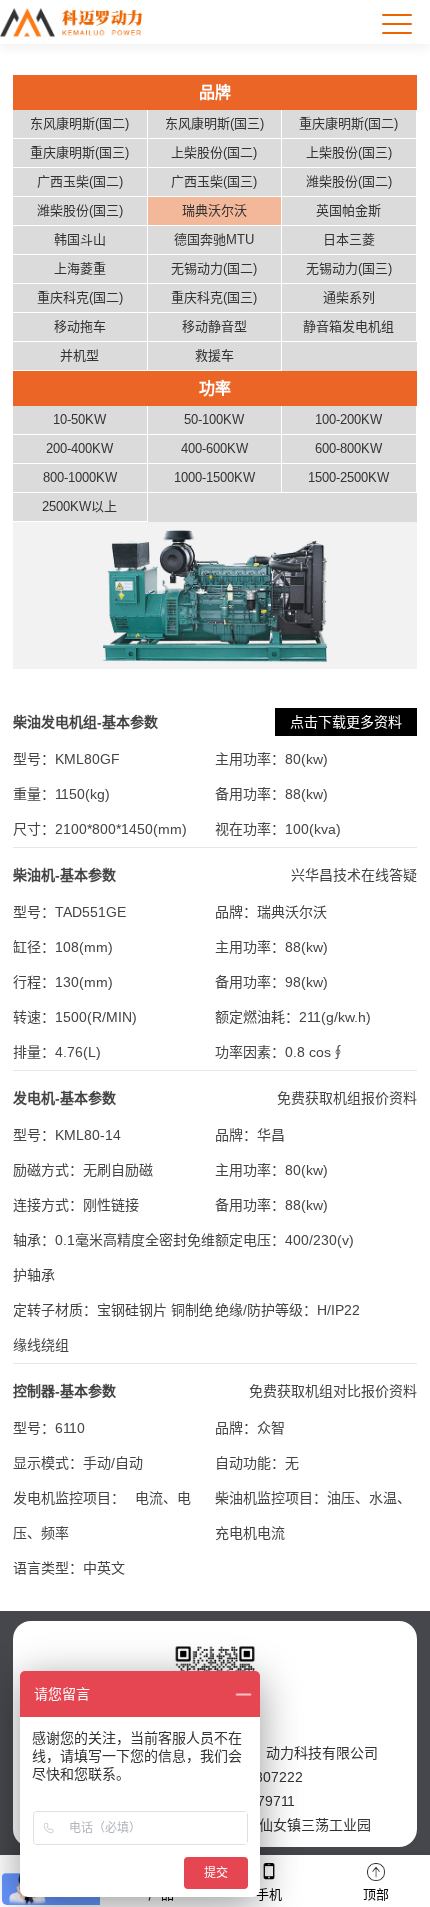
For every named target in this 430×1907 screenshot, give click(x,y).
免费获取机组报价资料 (347, 1098)
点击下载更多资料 (346, 722)
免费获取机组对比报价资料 (333, 1391)
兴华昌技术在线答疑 (354, 875)
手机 (269, 1894)
